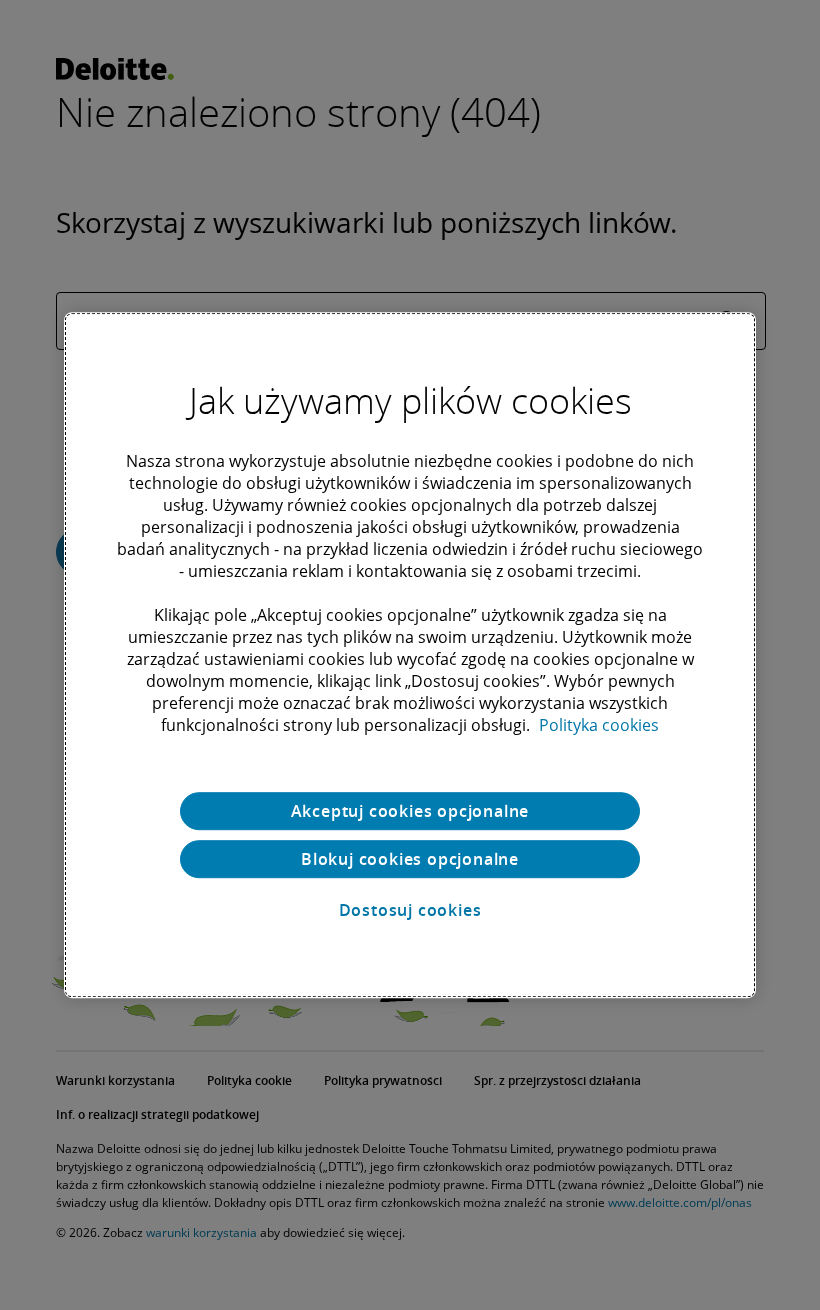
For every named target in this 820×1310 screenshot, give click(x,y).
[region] (410, 655)
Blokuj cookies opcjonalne (410, 859)
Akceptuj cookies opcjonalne (410, 811)
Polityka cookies (599, 725)
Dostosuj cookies (410, 910)
